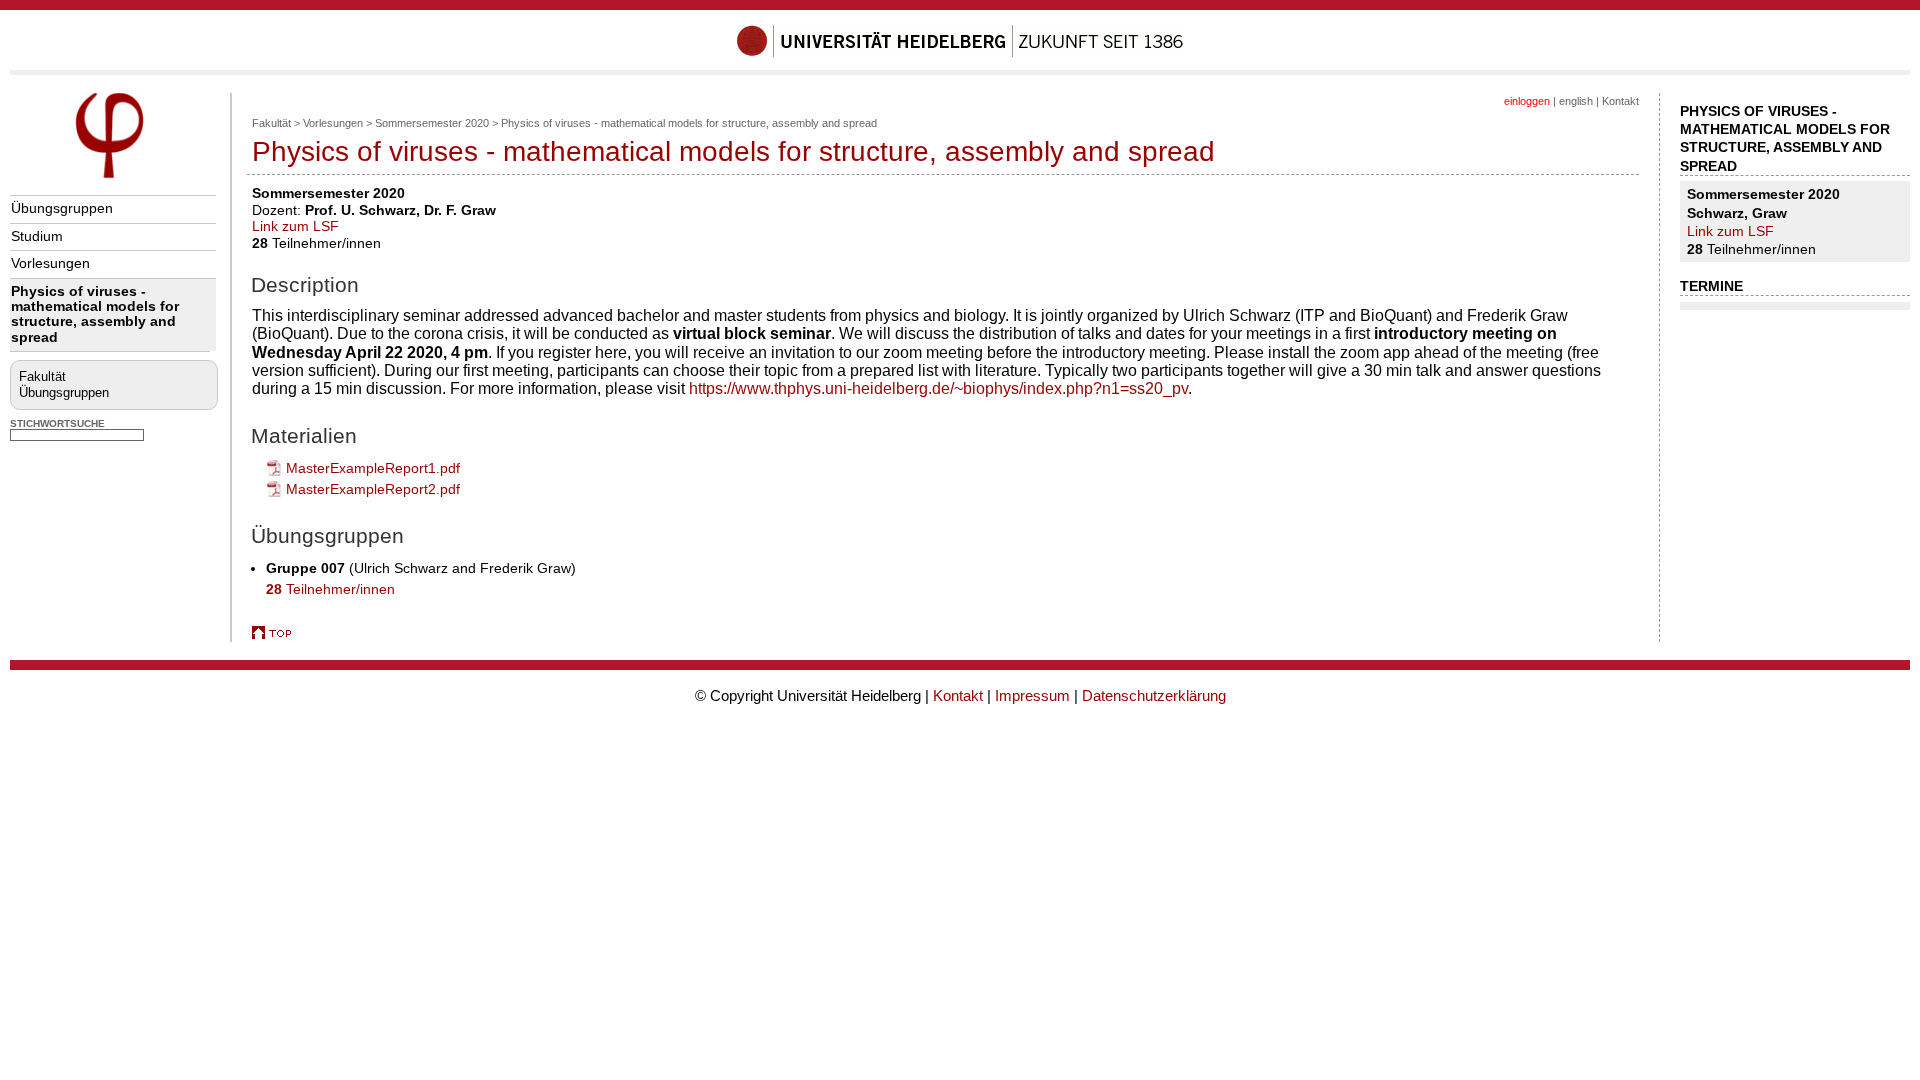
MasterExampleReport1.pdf (373, 468)
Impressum (1032, 695)
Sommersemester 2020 (432, 123)
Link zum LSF (295, 226)
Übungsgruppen (62, 208)
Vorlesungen (50, 263)
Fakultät (42, 376)
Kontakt (1620, 101)
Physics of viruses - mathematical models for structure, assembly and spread (95, 314)
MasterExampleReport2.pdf (373, 489)
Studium (37, 236)
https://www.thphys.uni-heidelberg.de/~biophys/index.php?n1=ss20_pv (938, 388)
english (1576, 101)
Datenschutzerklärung (1154, 695)
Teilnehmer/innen (330, 589)
